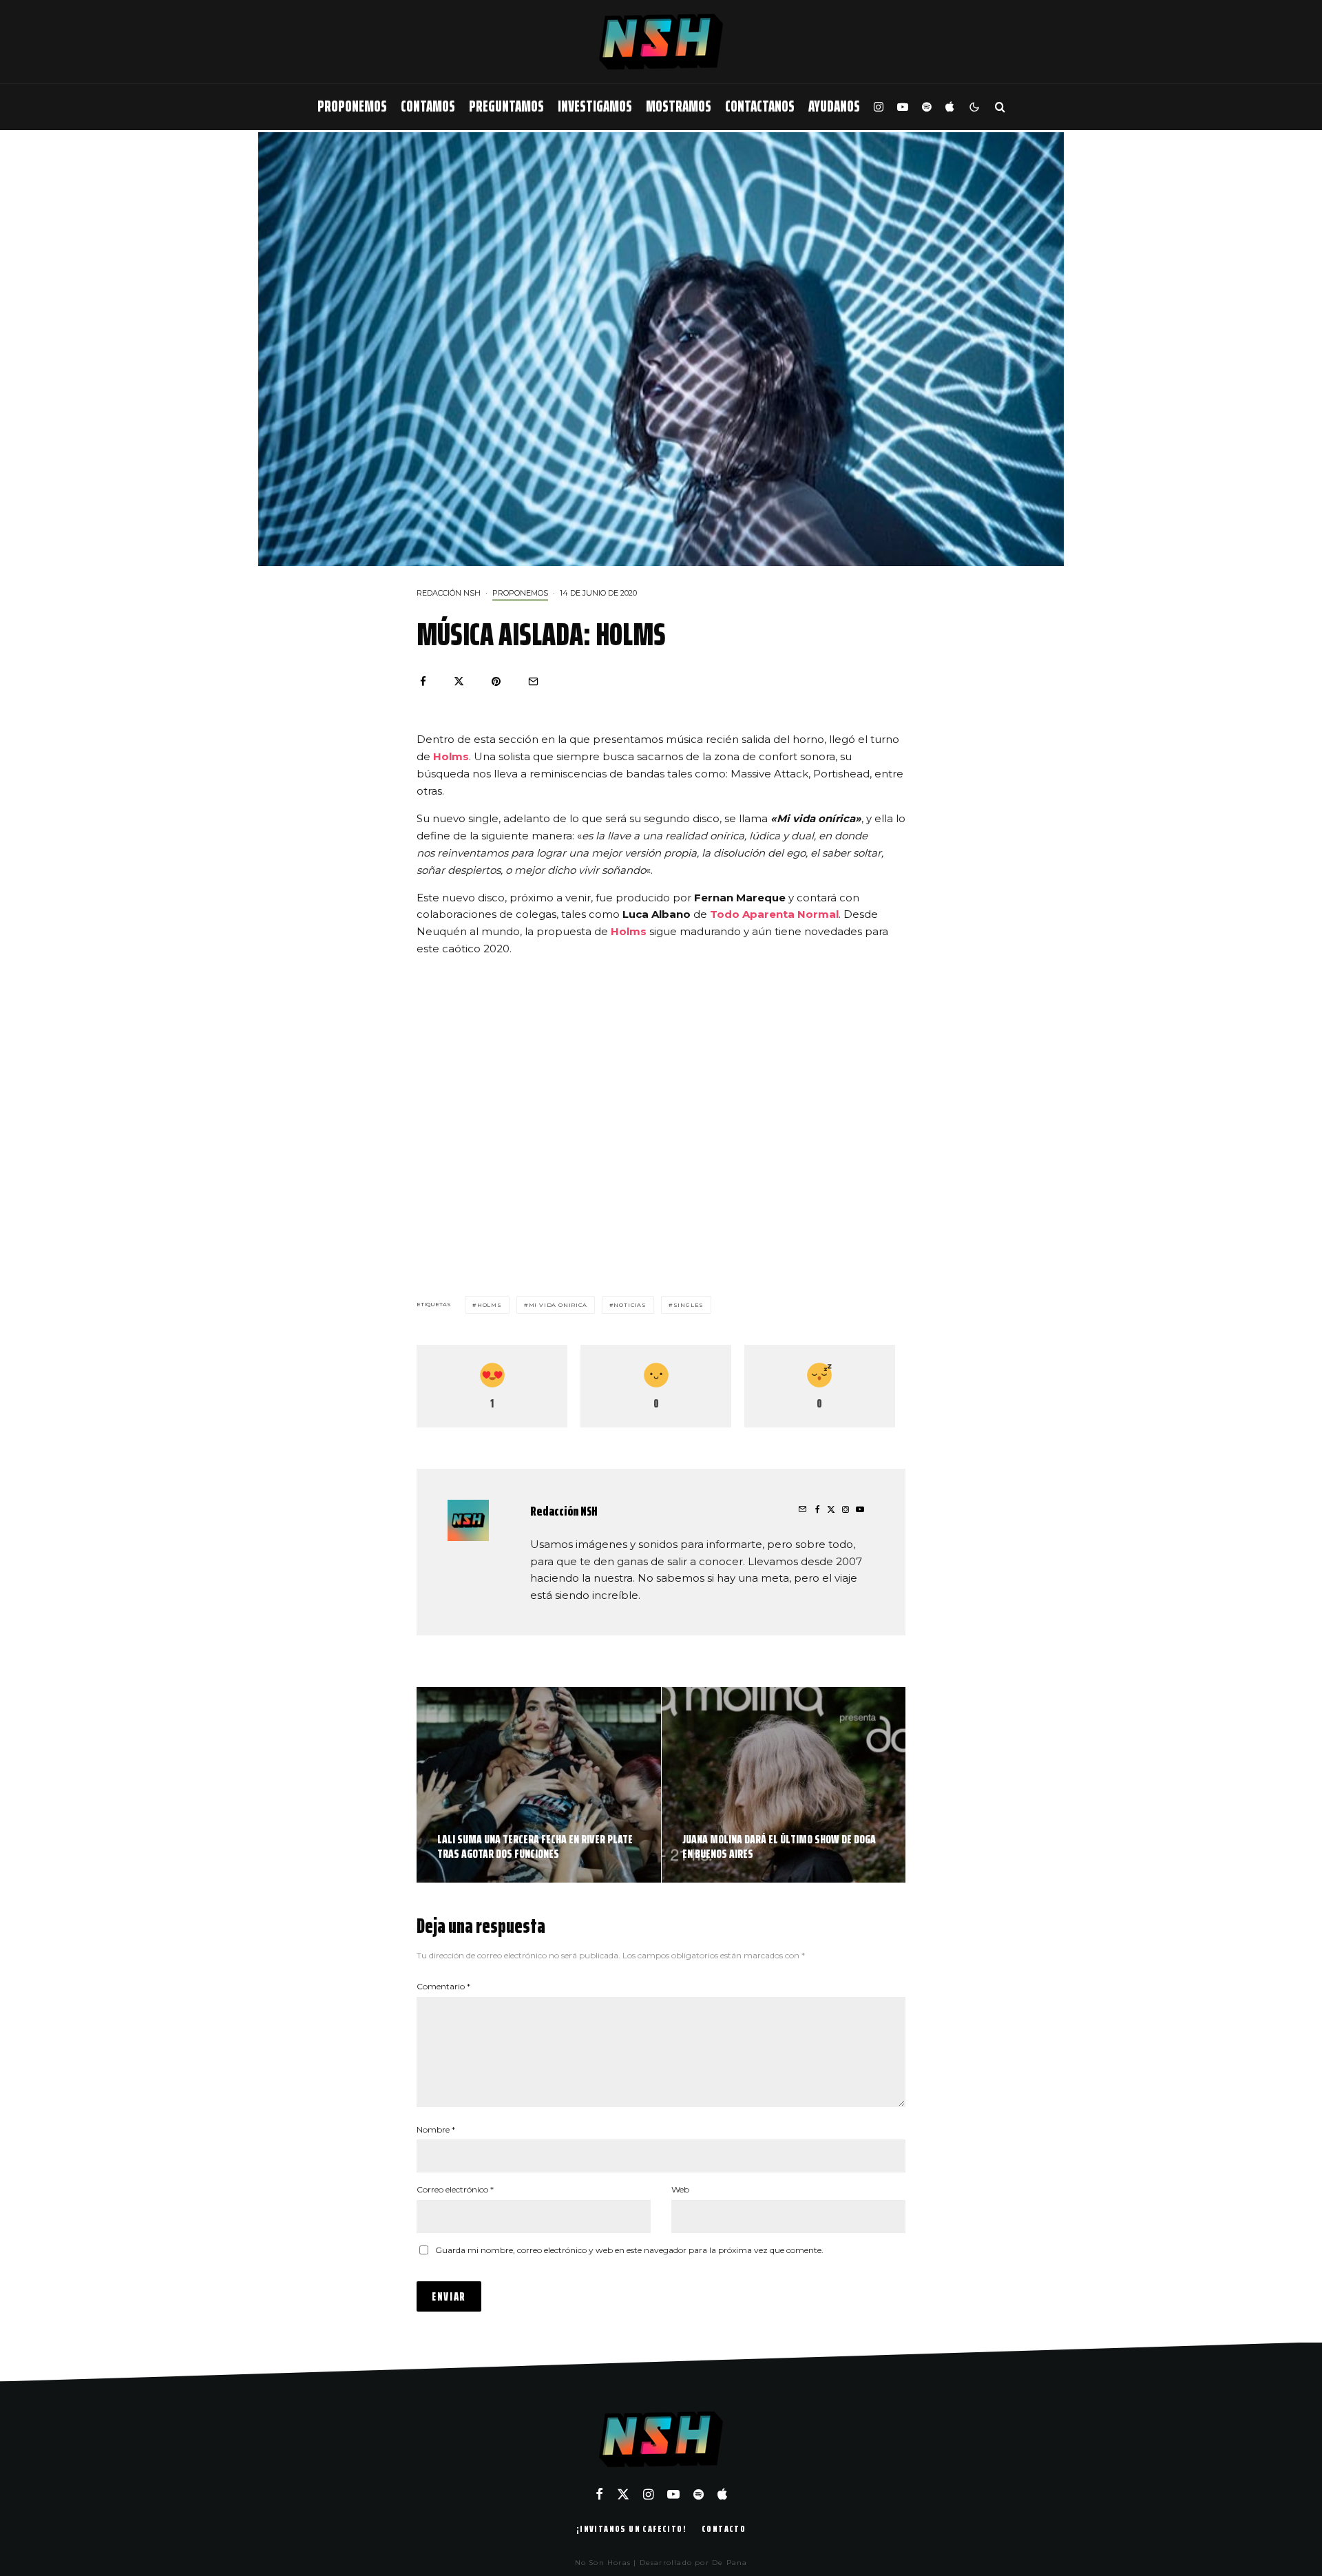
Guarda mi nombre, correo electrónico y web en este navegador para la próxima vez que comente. (629, 2250)
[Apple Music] (949, 107)
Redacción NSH (449, 593)
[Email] (533, 681)
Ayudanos (834, 106)
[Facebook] (599, 2494)
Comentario (443, 1986)
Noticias (630, 1305)
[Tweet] (459, 681)
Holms (629, 931)
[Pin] (496, 681)
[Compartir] (423, 681)
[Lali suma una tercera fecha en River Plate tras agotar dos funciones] (539, 1785)
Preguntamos (506, 106)
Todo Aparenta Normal (774, 914)
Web (680, 2189)
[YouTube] (903, 107)
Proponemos (352, 106)
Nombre (436, 2129)
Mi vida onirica (558, 1305)
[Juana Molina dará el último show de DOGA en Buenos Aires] (784, 1785)
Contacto (724, 2528)
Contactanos (760, 106)
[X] (623, 2494)
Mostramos (679, 106)
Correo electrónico (455, 2189)
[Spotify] (927, 107)
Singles (689, 1305)
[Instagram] (879, 107)
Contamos (428, 106)
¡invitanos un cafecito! (631, 2528)
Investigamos (595, 106)
